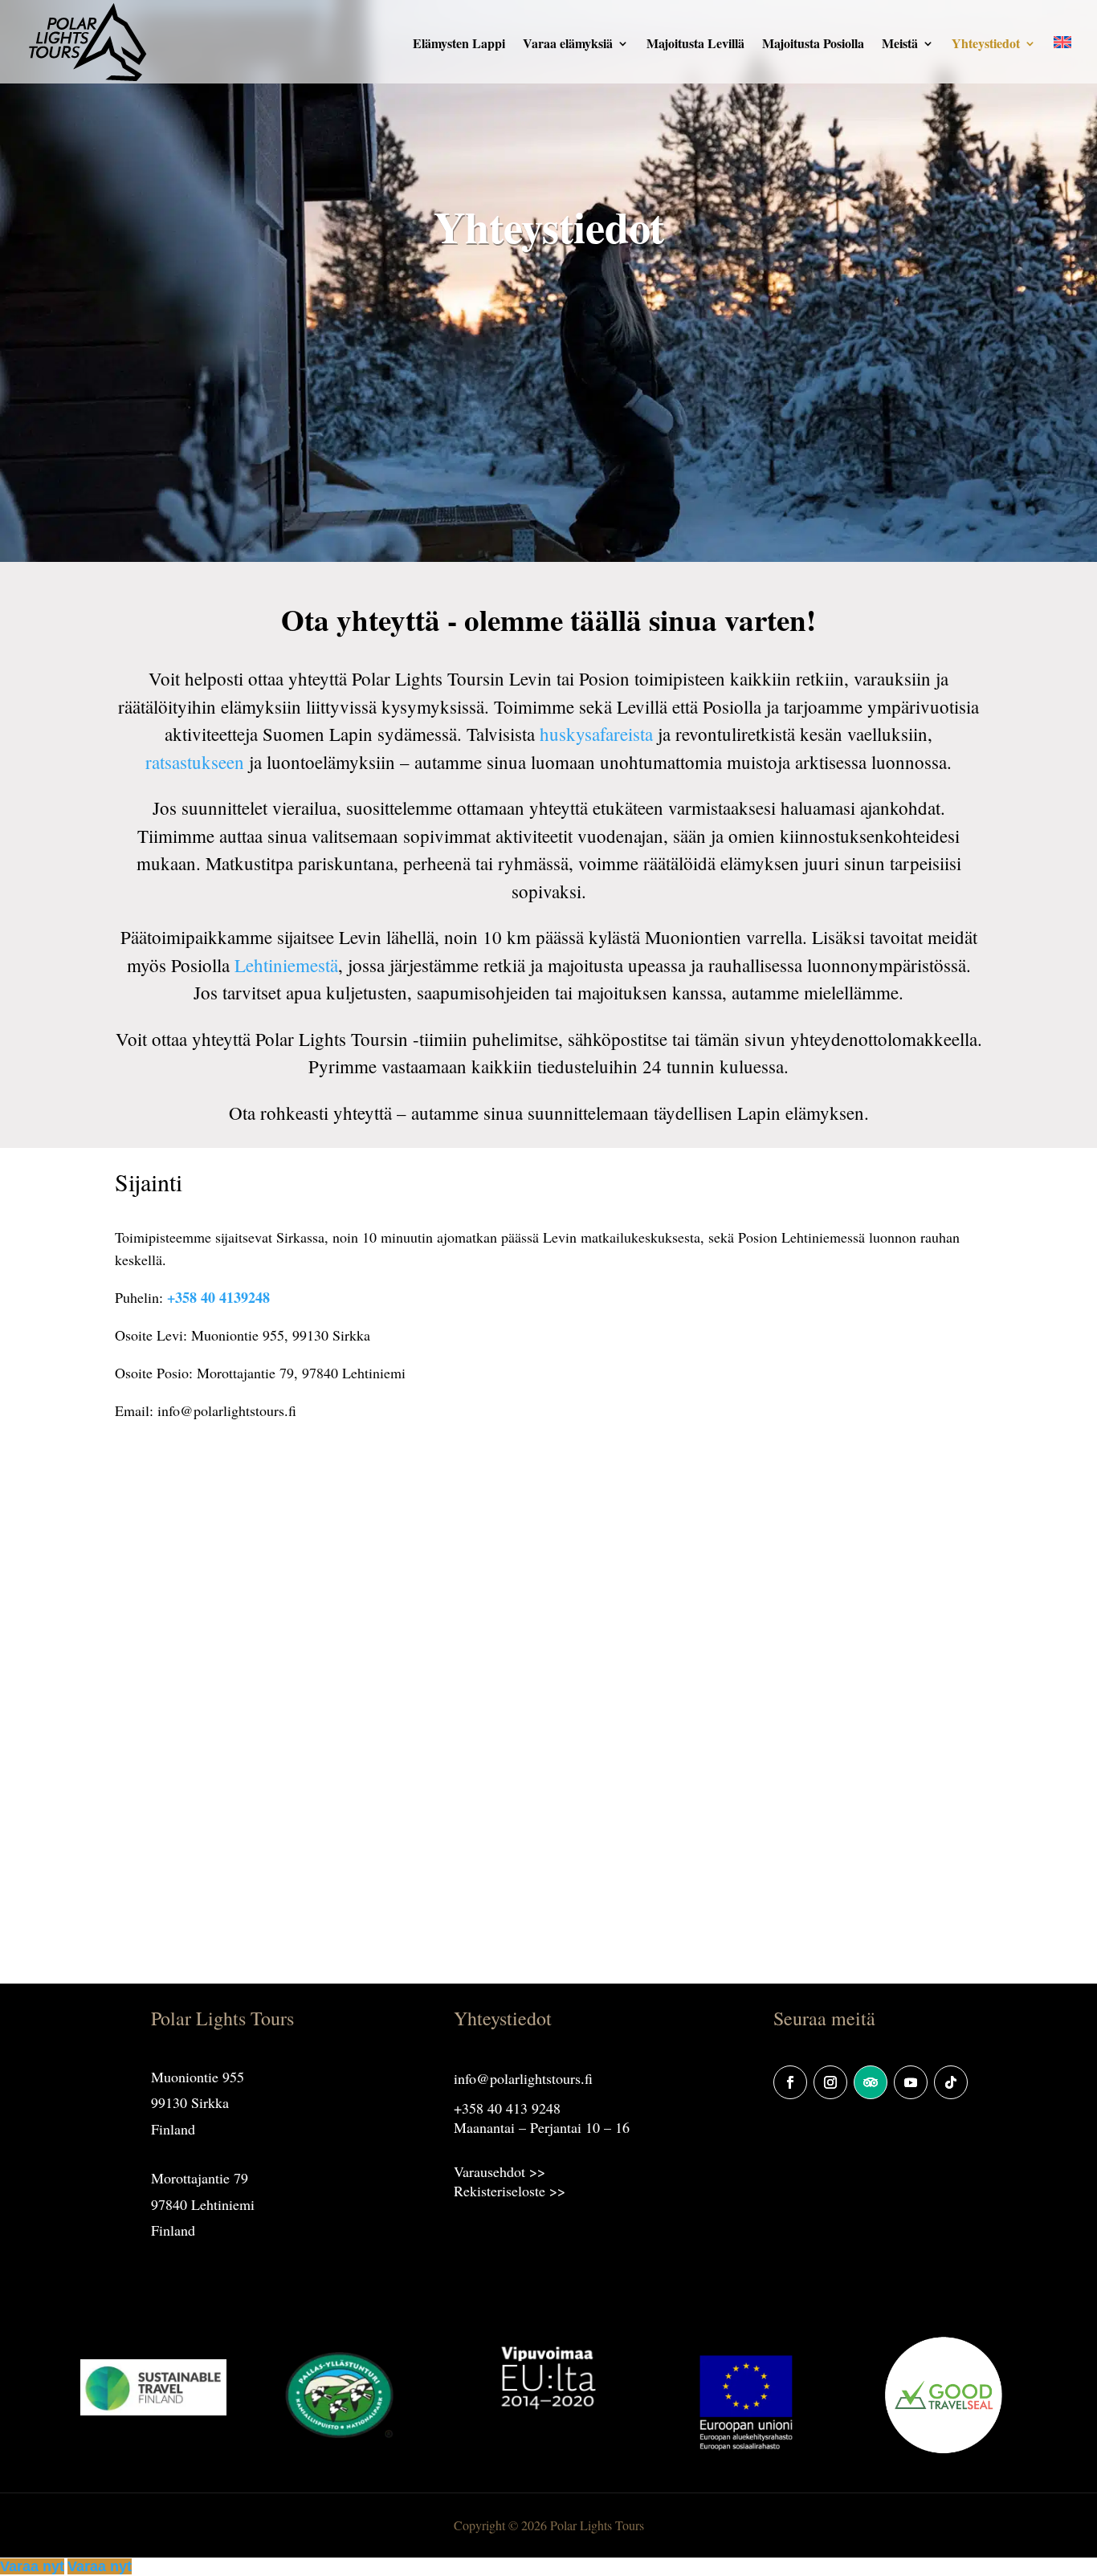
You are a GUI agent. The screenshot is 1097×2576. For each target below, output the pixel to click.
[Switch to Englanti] (1062, 61)
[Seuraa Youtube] (911, 2082)
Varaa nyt (32, 2566)
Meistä (900, 45)
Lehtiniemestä (286, 965)
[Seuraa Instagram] (830, 2082)
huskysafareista (596, 734)
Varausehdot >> (500, 2171)
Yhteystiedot (986, 45)
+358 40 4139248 (218, 1297)
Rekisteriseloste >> (510, 2191)
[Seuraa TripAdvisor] (871, 2082)
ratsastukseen (195, 762)
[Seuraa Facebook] (790, 2082)
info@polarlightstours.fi (523, 2078)
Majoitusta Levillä (695, 45)
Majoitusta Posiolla (813, 45)
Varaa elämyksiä (568, 45)
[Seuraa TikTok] (951, 2082)
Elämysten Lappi (459, 45)
